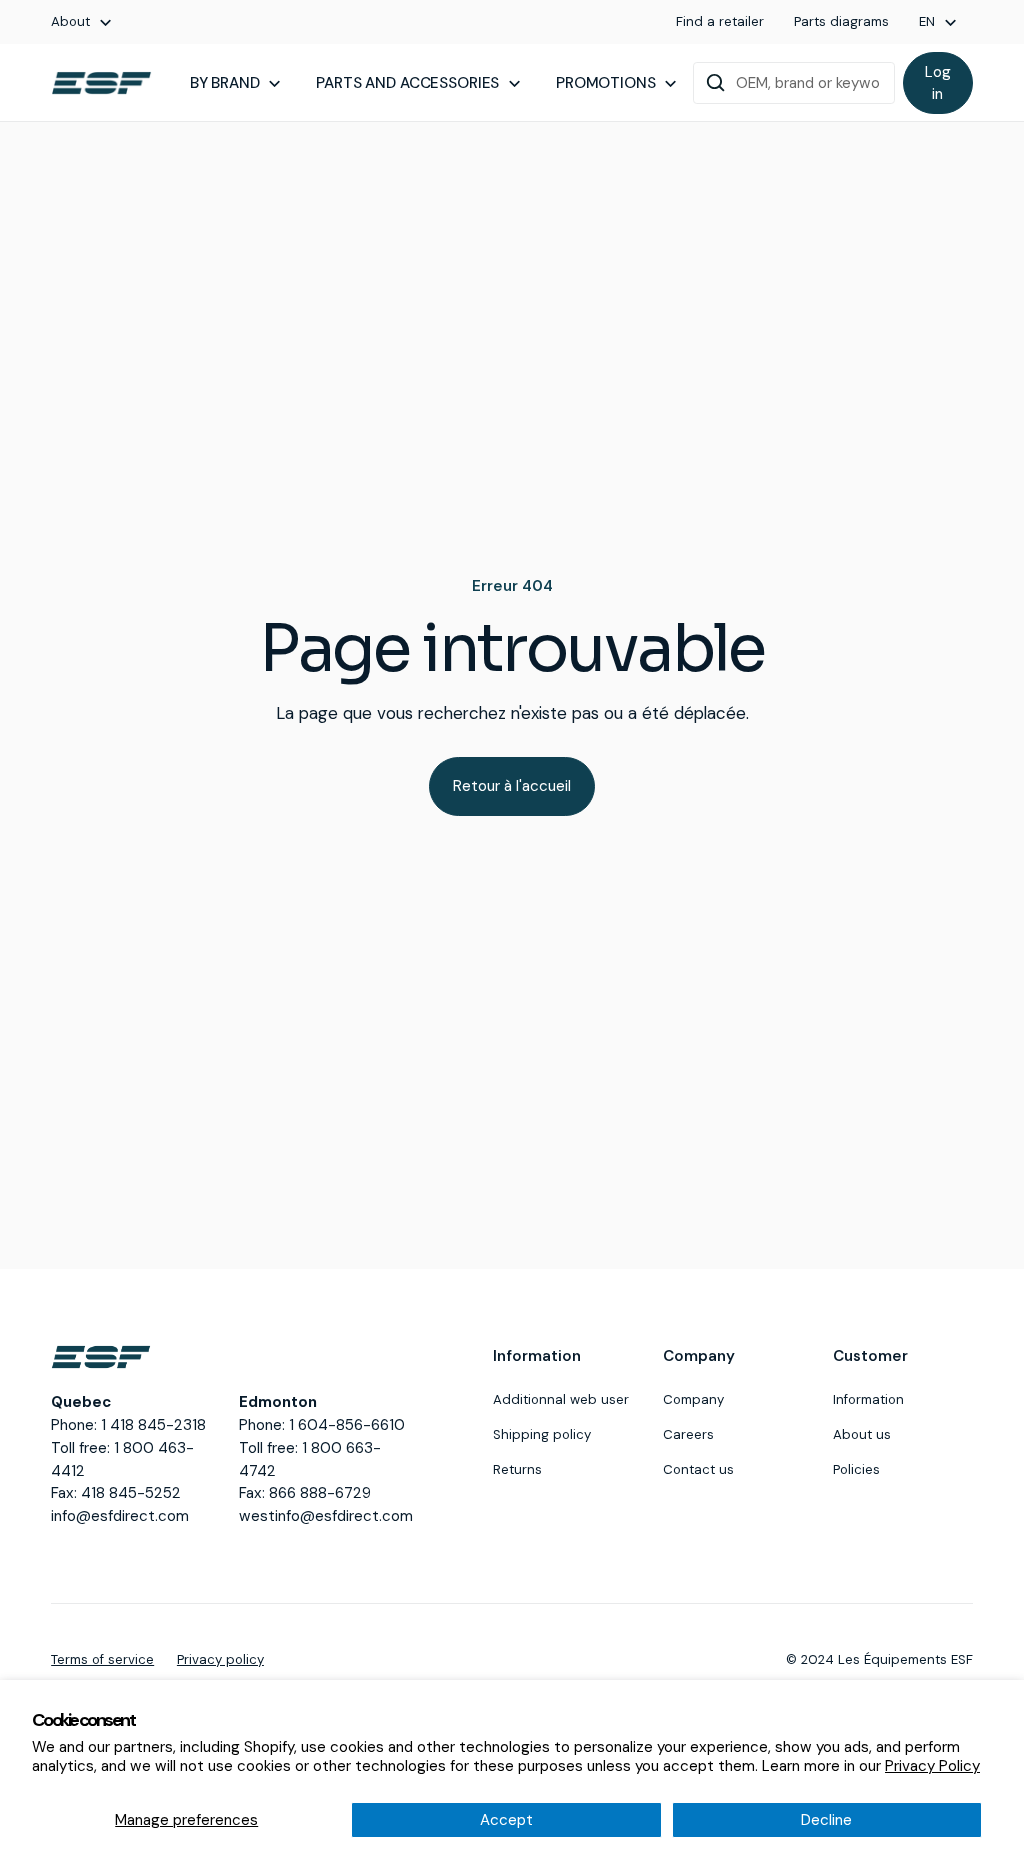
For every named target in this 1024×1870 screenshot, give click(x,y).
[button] (82, 22)
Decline (826, 1820)
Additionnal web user (561, 1399)
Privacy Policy (932, 1766)
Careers (688, 1434)
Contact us (698, 1469)
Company (693, 1399)
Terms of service (102, 1659)
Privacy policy (220, 1659)
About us (862, 1434)
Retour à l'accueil (512, 786)
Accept (506, 1820)
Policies (856, 1469)
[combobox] (794, 83)
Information (868, 1399)
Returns (517, 1469)
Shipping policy (542, 1434)
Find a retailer (720, 21)
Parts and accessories (407, 83)
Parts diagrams (841, 21)
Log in (938, 83)
